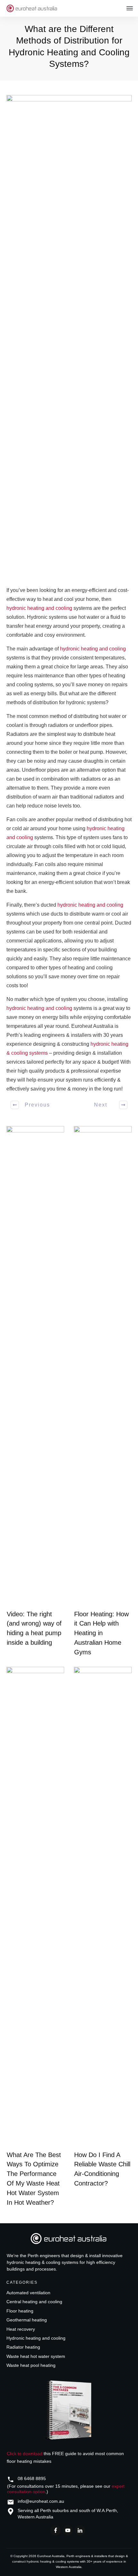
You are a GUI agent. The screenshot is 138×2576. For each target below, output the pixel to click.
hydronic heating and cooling (39, 608)
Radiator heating (23, 2347)
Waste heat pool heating (31, 2365)
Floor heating (20, 2311)
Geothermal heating (27, 2320)
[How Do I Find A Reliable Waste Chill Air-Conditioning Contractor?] (103, 1907)
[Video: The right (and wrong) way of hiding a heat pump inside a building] (35, 1366)
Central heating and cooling (34, 2302)
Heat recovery (21, 2329)
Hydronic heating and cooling (36, 2338)
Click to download (25, 2454)
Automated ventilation (28, 2293)
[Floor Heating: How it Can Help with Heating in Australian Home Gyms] (103, 1366)
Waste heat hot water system (36, 2356)
